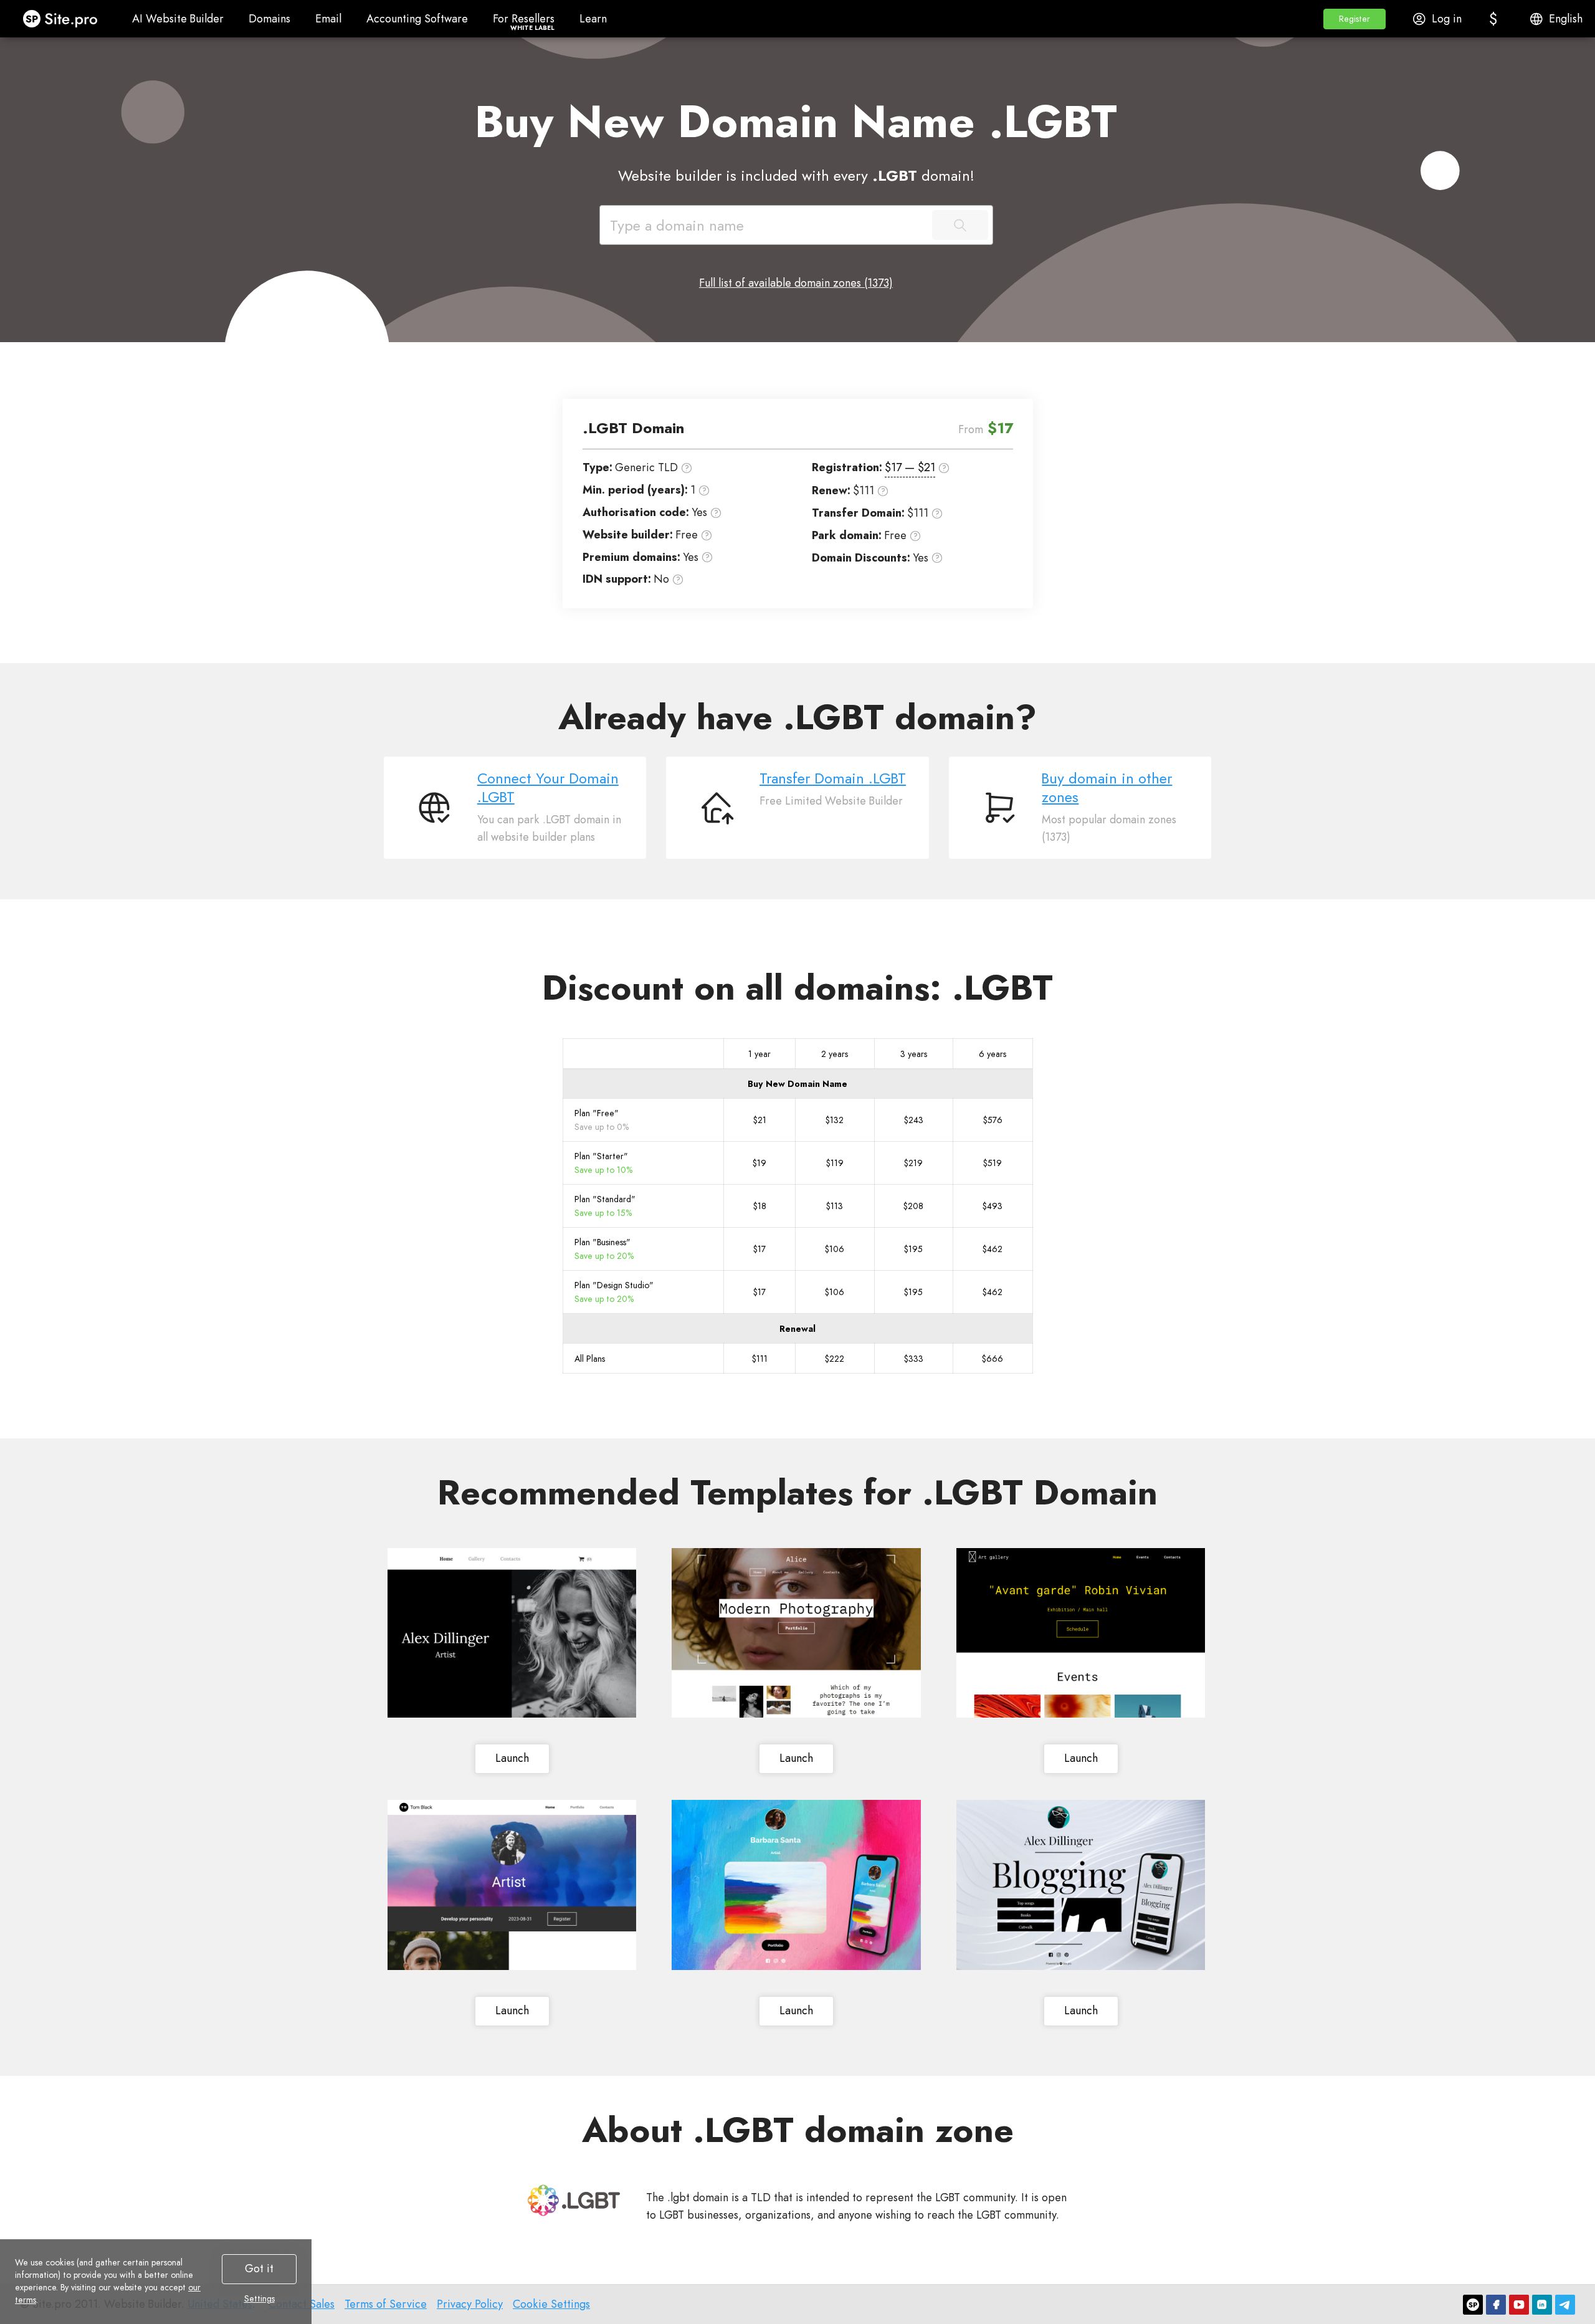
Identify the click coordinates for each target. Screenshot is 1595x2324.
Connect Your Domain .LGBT (548, 788)
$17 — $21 (910, 467)
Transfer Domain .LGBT (833, 778)
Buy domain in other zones (1107, 788)
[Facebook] (1496, 2305)
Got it (259, 2269)
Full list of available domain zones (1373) (796, 283)
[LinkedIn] (1542, 2305)
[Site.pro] (1473, 2305)
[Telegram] (1565, 2305)
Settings (259, 2298)
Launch (512, 1758)
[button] (1355, 19)
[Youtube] (1519, 2305)
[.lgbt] (574, 2200)
